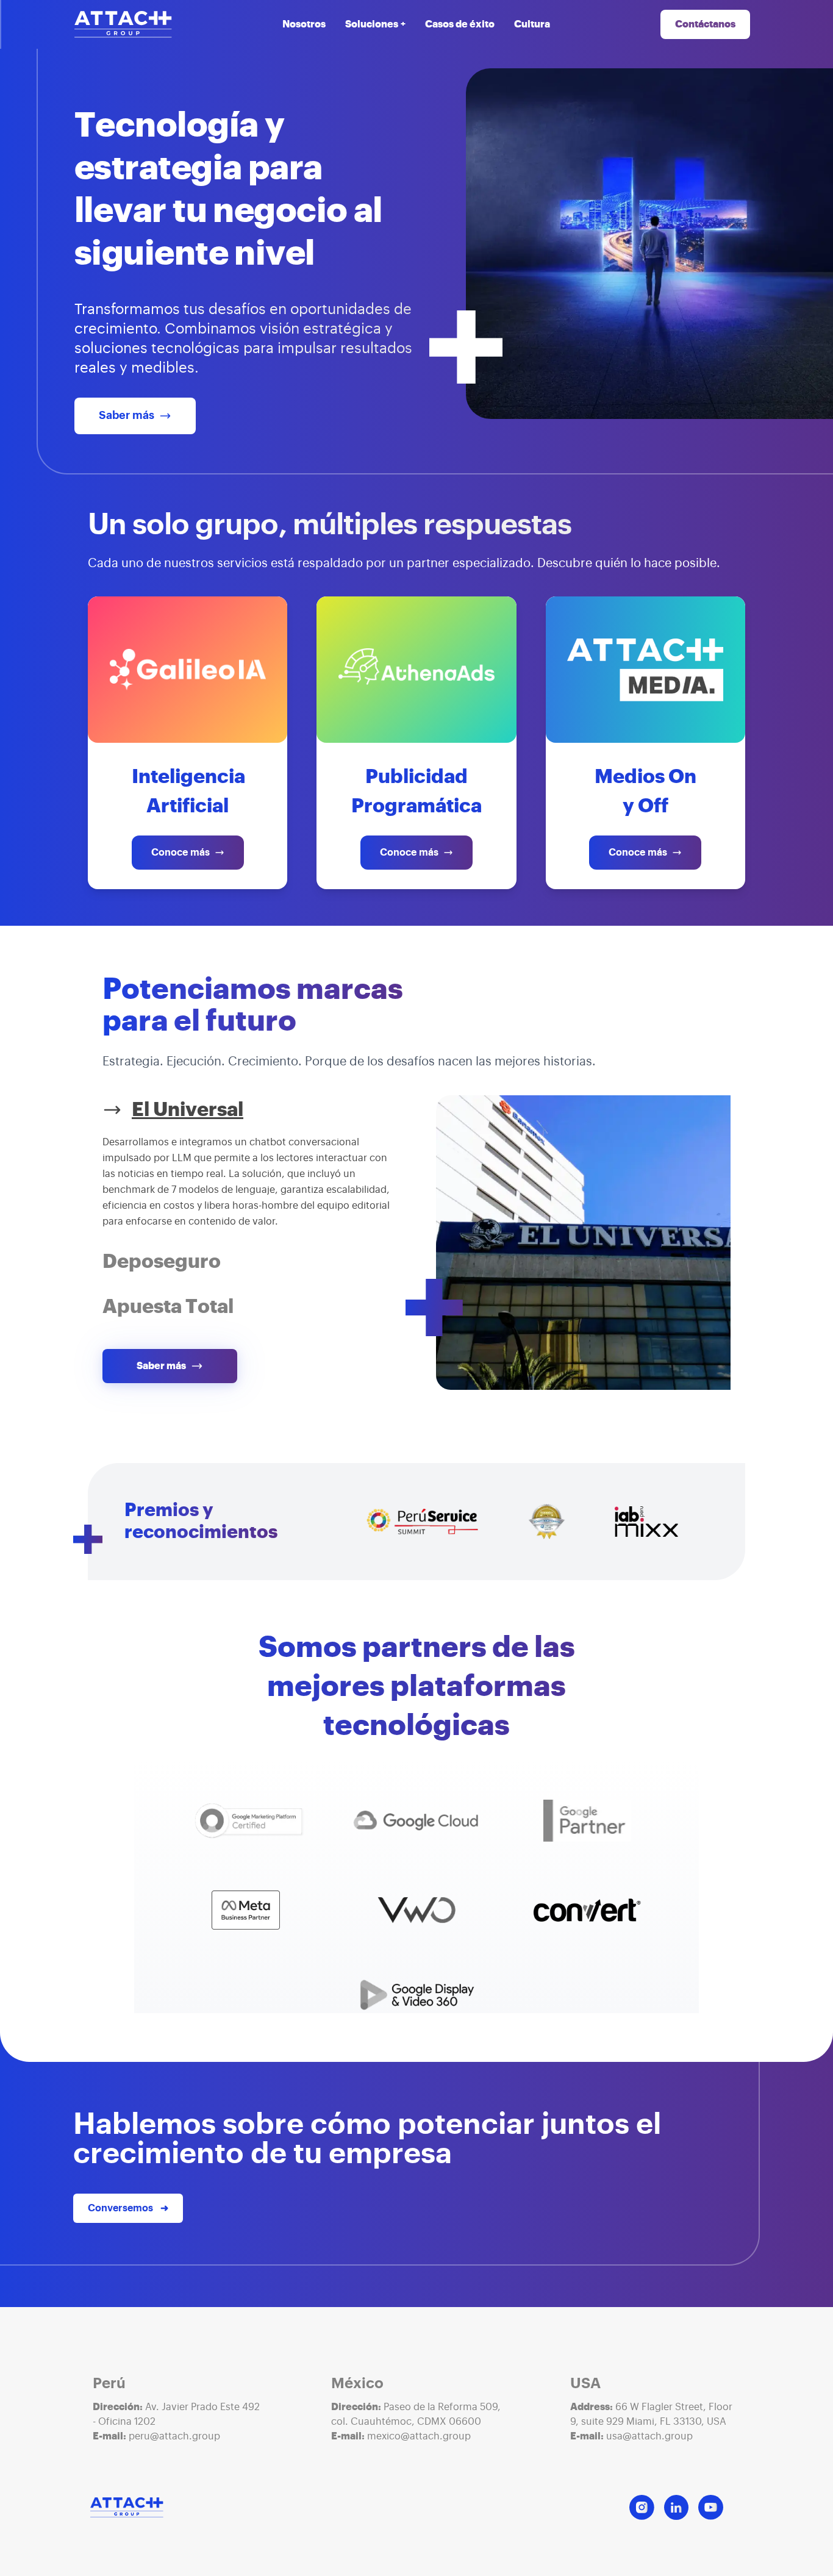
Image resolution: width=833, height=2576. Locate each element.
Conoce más (181, 853)
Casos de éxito (460, 24)
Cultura (532, 24)
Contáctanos (705, 24)
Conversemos (128, 2208)
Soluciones (375, 24)
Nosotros (304, 24)
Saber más (127, 416)
